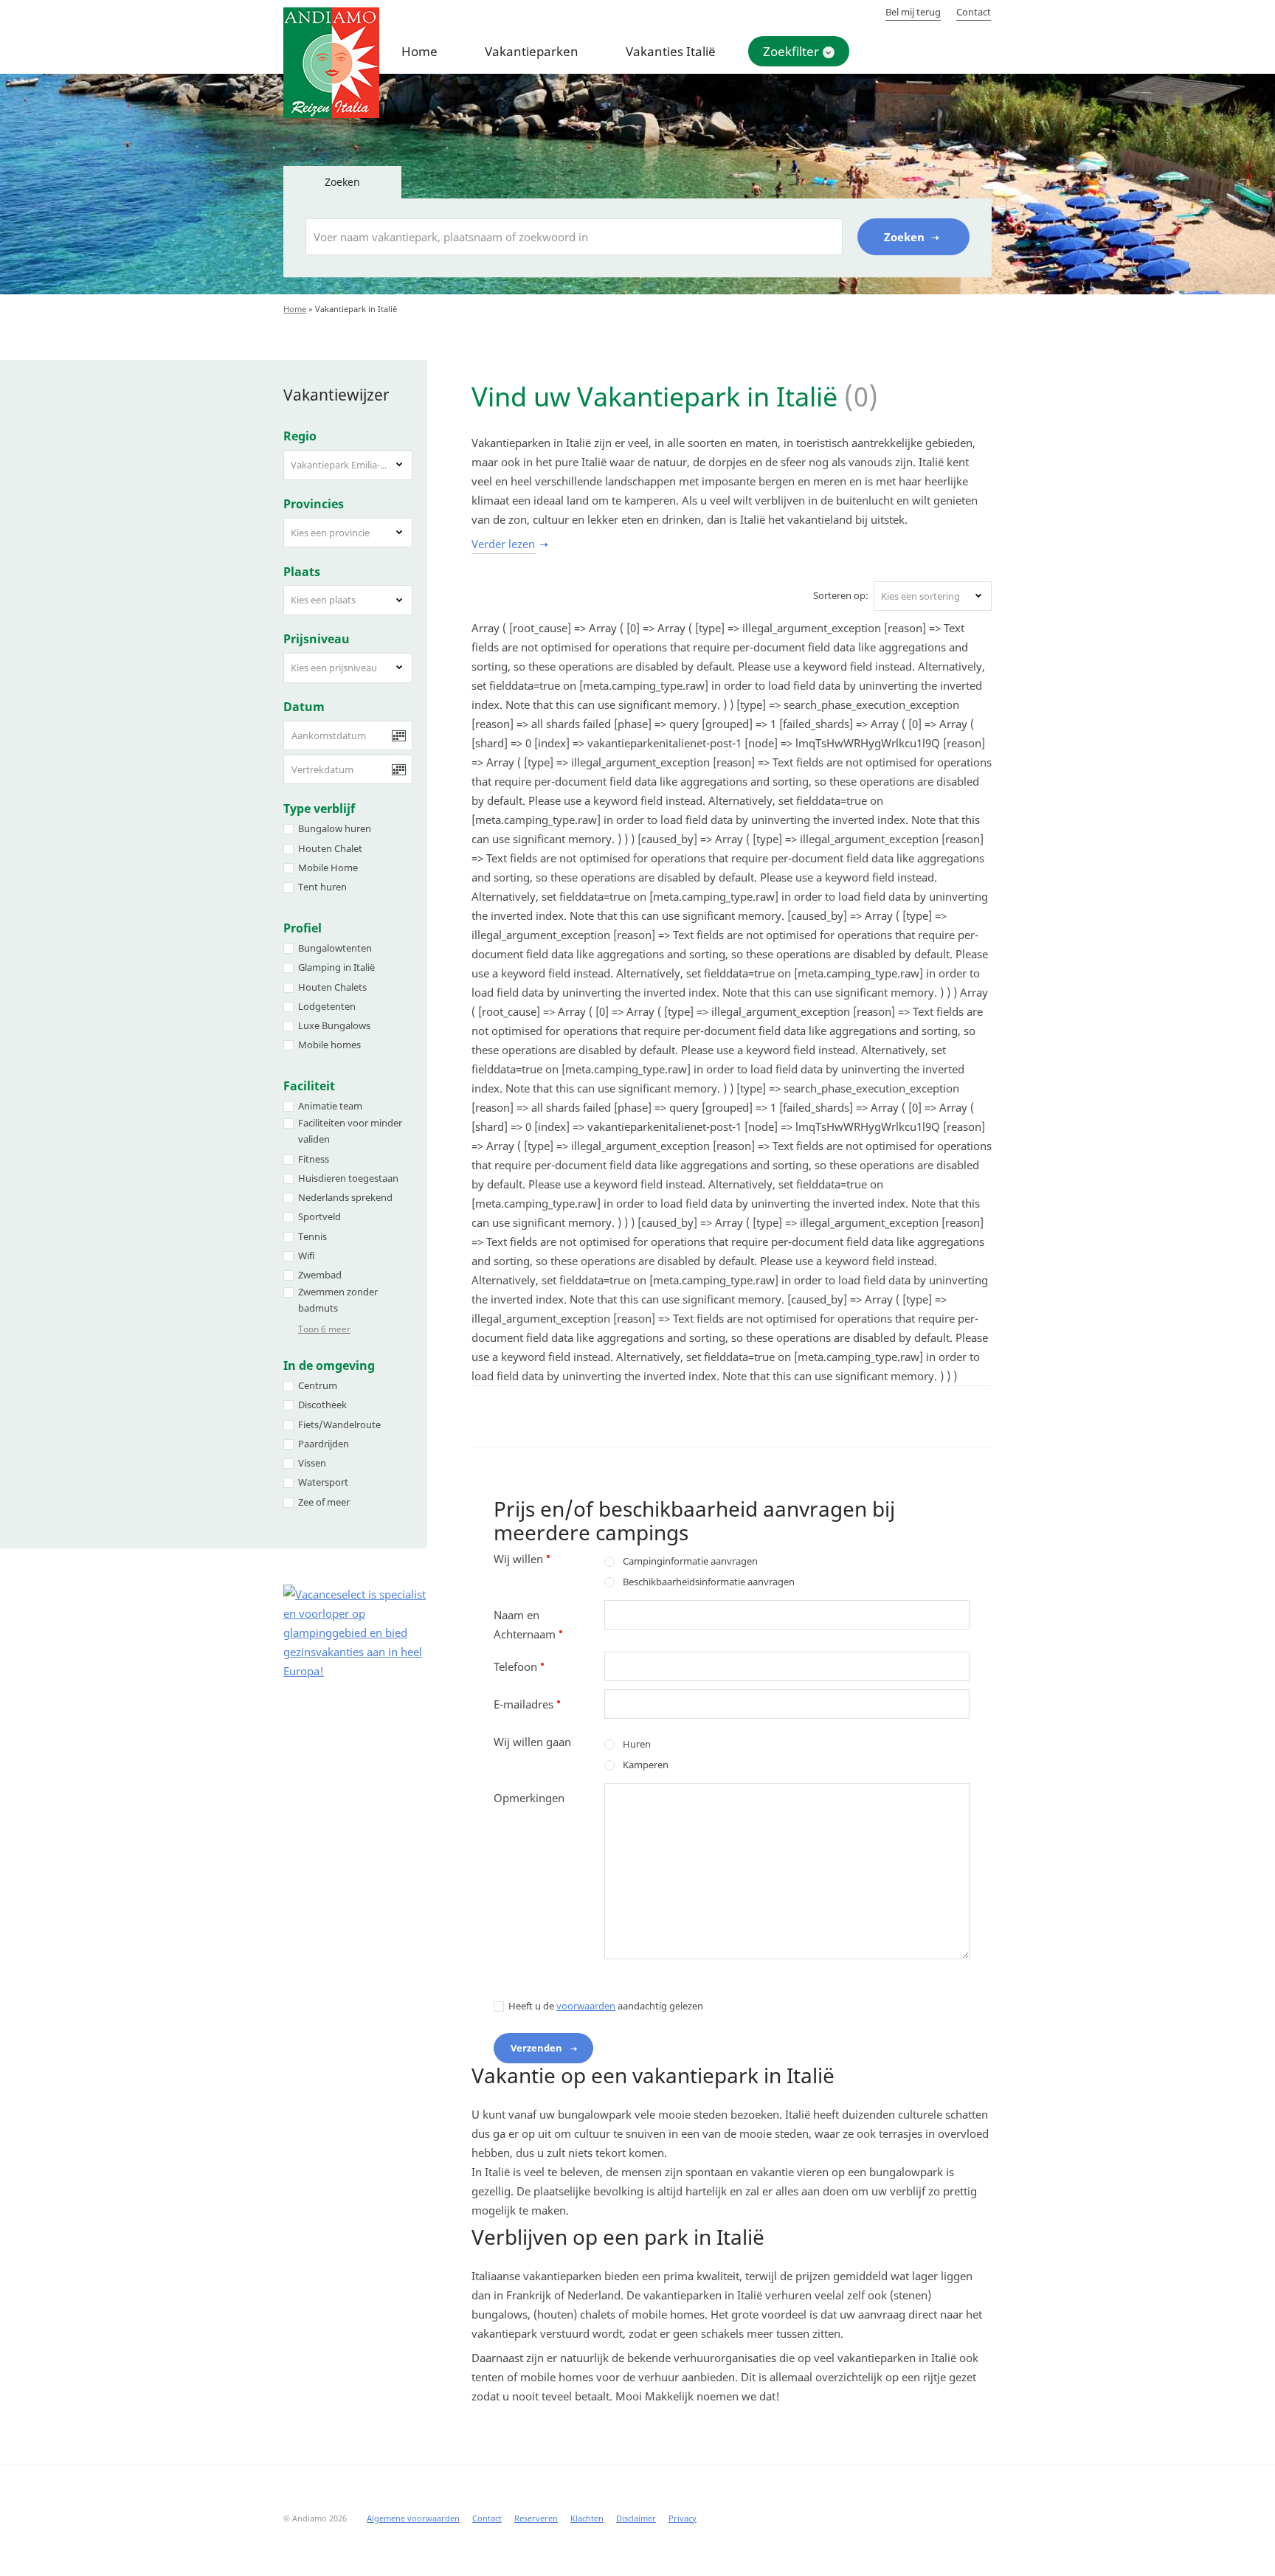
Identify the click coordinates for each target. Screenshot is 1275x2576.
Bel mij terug (913, 12)
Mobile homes (329, 1045)
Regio (300, 436)
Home (419, 51)
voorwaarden (586, 2006)
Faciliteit (309, 1086)
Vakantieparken (532, 51)
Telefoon (519, 1666)
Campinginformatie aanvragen (690, 1561)
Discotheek (322, 1405)
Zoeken (906, 237)
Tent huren (322, 887)
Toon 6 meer (324, 1329)
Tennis (312, 1236)
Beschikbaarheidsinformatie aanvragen (709, 1582)
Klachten (587, 2518)
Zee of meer (324, 1502)
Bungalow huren (335, 828)
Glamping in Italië (336, 967)
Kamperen (646, 1765)
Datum (304, 707)
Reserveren (536, 2518)
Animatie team (330, 1106)
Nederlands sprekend (345, 1197)
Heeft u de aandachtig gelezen (606, 2006)
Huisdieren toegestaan (348, 1178)
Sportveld (319, 1216)
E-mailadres (527, 1704)
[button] (348, 465)
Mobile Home (328, 868)
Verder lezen (503, 544)
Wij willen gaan (532, 1742)
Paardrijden (324, 1444)
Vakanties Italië (671, 51)
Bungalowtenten (335, 948)
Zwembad (320, 1275)
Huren (637, 1744)
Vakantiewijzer (336, 395)
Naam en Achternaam (528, 1624)
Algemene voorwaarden (413, 2518)
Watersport (323, 1482)
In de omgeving (329, 1365)
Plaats (302, 572)
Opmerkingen (529, 1798)
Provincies (314, 504)
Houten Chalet (330, 848)
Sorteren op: (841, 595)
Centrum (318, 1385)
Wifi (306, 1256)
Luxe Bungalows (334, 1025)
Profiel (303, 928)
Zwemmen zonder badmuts (338, 1300)
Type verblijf (319, 809)
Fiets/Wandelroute (339, 1424)
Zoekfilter (791, 51)
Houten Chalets (332, 987)
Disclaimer (636, 2518)
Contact (974, 12)
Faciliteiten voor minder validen (350, 1131)
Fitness (314, 1159)
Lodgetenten (327, 1006)
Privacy (683, 2518)
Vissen (312, 1463)
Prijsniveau (317, 639)
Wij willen (522, 1559)
